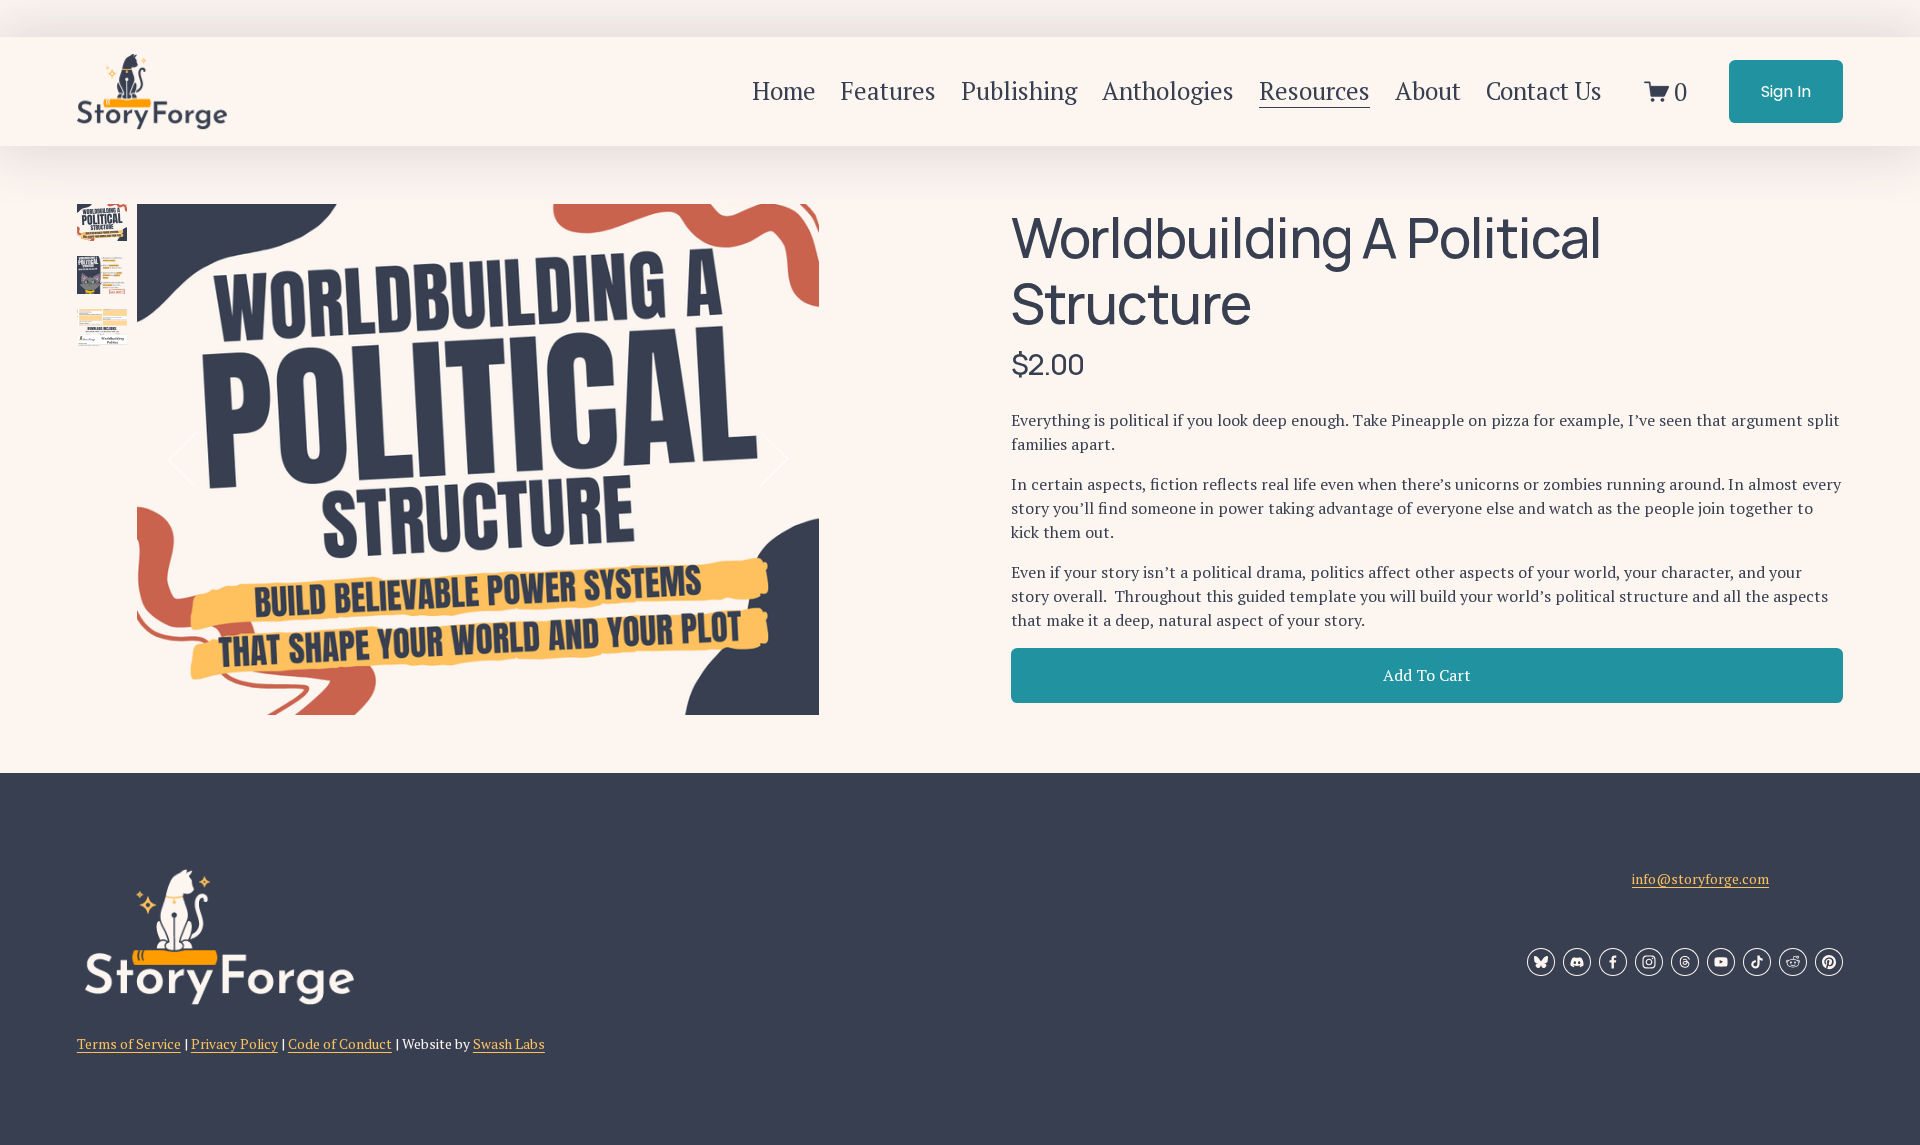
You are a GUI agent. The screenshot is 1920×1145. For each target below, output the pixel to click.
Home (784, 90)
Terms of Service (129, 1044)
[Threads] (1685, 962)
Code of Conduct (340, 1044)
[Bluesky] (1541, 962)
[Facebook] (1613, 962)
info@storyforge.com (1700, 879)
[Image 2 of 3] (102, 277)
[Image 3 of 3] (102, 330)
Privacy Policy (234, 1044)
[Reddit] (1793, 962)
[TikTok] (1757, 962)
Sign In (1786, 91)
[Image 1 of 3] (102, 225)
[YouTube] (1721, 962)
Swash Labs (509, 1044)
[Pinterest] (1829, 962)
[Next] (761, 459)
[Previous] (195, 459)
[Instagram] (1649, 962)
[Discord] (1577, 962)
